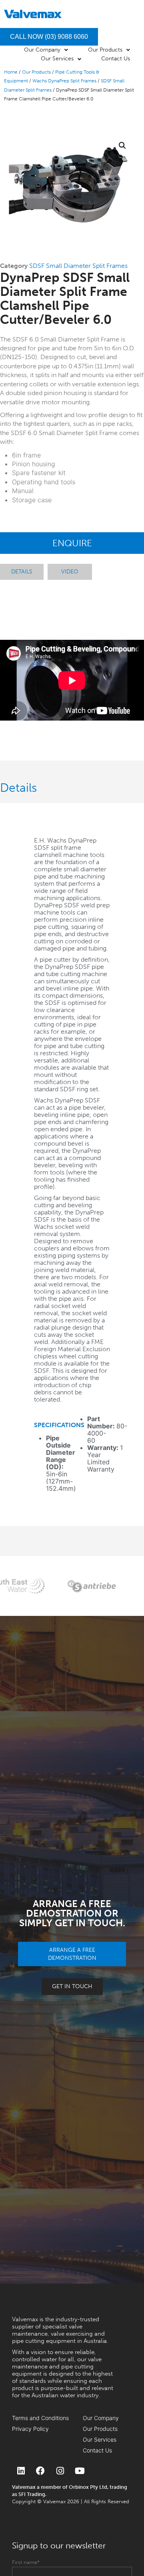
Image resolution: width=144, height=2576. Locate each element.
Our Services (100, 2439)
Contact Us (97, 2450)
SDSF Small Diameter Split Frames (78, 266)
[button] (122, 146)
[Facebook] (40, 2471)
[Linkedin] (21, 2471)
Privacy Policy (30, 2429)
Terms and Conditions (40, 2418)
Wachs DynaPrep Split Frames (64, 81)
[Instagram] (60, 2471)
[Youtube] (80, 2471)
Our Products (36, 72)
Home (11, 72)
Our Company (101, 2418)
